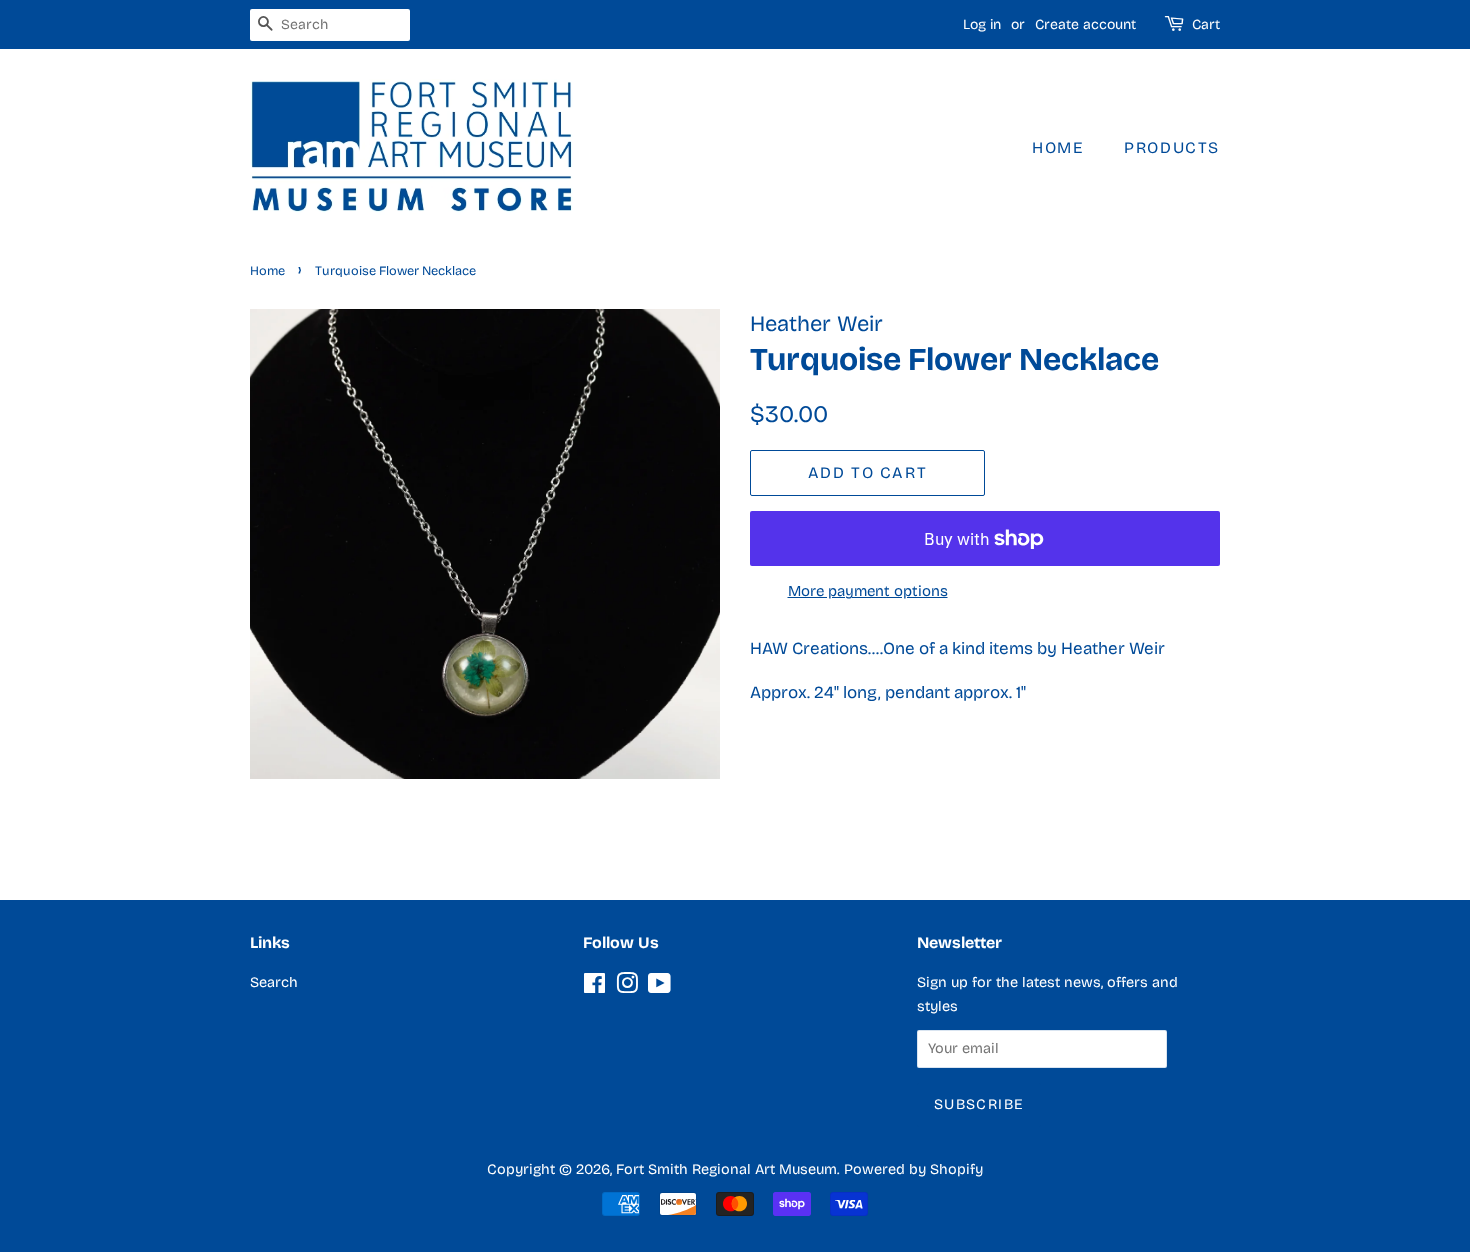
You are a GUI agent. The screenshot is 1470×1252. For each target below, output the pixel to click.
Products (1172, 147)
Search (274, 982)
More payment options (868, 591)
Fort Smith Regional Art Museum (726, 1169)
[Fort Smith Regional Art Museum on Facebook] (594, 987)
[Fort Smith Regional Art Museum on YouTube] (659, 987)
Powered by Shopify (913, 1169)
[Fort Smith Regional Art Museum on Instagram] (627, 987)
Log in (982, 24)
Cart (1206, 24)
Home (1057, 147)
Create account (1085, 24)
